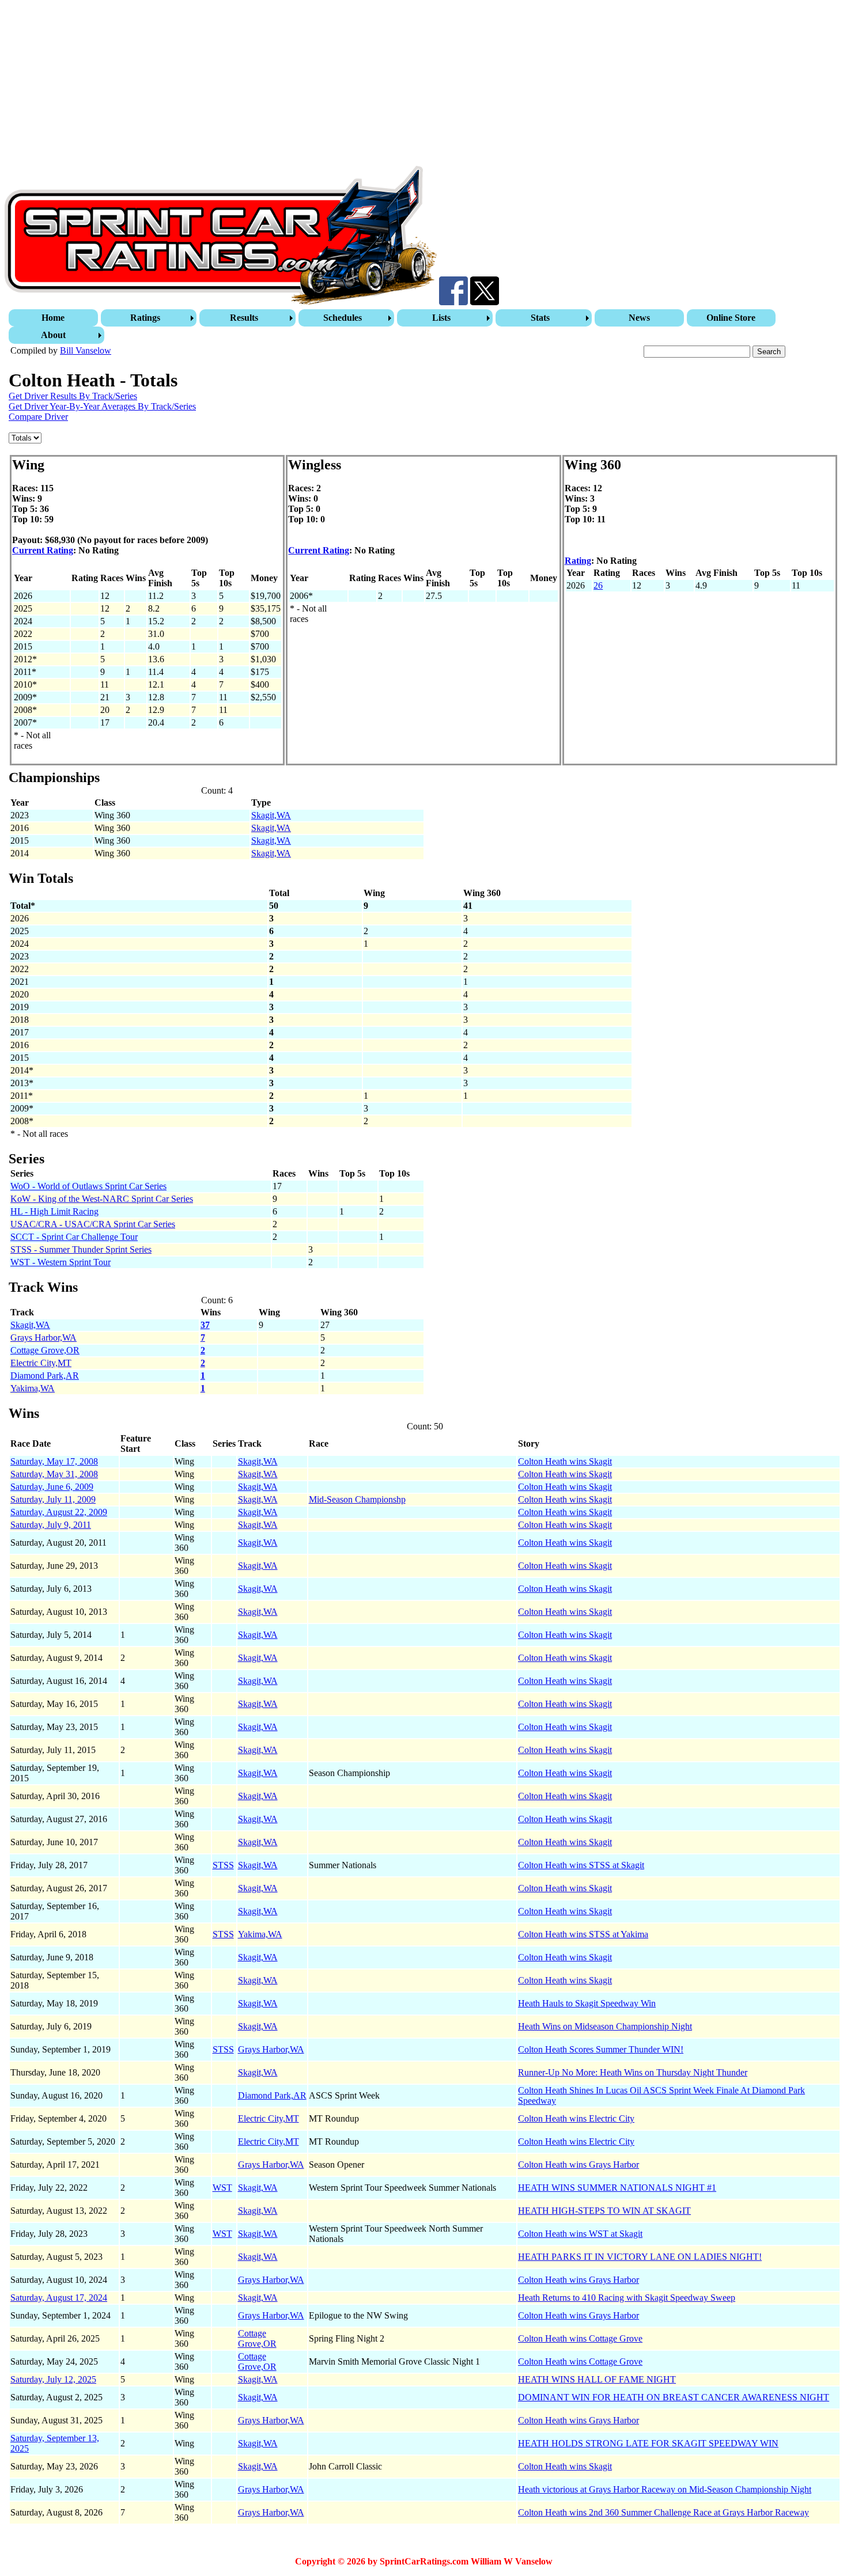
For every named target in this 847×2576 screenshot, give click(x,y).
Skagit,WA (271, 815)
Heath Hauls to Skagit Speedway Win (587, 2003)
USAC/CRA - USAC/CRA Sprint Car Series (93, 1224)
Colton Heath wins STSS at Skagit (581, 1865)
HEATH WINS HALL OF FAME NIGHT (597, 2379)
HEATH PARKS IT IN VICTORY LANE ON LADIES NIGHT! (640, 2257)
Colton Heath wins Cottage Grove (580, 2338)
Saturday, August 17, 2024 (59, 2298)
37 (205, 1325)
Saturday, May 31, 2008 (54, 1474)
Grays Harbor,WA (44, 1338)
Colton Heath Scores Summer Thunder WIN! (601, 2049)
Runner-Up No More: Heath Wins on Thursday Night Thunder (633, 2072)
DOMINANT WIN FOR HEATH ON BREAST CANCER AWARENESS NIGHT (674, 2397)
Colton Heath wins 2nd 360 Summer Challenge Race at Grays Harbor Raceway (663, 2512)
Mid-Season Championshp (357, 1499)
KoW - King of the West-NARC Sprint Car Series (102, 1199)
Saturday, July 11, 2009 (53, 1499)
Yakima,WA (33, 1388)
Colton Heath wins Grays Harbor (578, 2165)
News (639, 318)
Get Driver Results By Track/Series (73, 396)
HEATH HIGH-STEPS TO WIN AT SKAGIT (604, 2211)
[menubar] (425, 327)
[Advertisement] (350, 85)
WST (222, 2188)
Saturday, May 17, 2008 (54, 1461)
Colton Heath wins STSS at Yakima (583, 1934)
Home (53, 318)
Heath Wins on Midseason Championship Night (605, 2026)
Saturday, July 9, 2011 (51, 1525)
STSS (223, 1865)
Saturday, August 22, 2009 (59, 1512)
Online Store (731, 318)
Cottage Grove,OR (45, 1350)
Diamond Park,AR (45, 1376)
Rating (578, 561)
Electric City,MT (41, 1363)
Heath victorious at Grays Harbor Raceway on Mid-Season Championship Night (665, 2489)
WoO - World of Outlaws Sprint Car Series (88, 1186)
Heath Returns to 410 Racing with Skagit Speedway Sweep (627, 2298)
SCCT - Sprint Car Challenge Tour (74, 1237)
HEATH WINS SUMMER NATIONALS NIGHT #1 (617, 2188)
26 (598, 585)
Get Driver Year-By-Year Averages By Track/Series (102, 406)
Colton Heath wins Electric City (576, 2118)
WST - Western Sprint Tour (60, 1262)
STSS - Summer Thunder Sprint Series (81, 1249)
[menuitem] (55, 318)
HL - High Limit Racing (54, 1211)
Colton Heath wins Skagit (565, 1461)
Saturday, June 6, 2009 (52, 1487)
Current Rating (43, 550)
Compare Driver (38, 417)
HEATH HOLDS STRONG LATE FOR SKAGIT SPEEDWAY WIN (648, 2443)
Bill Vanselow (86, 350)
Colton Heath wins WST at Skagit (580, 2234)
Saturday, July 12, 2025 (53, 2379)
